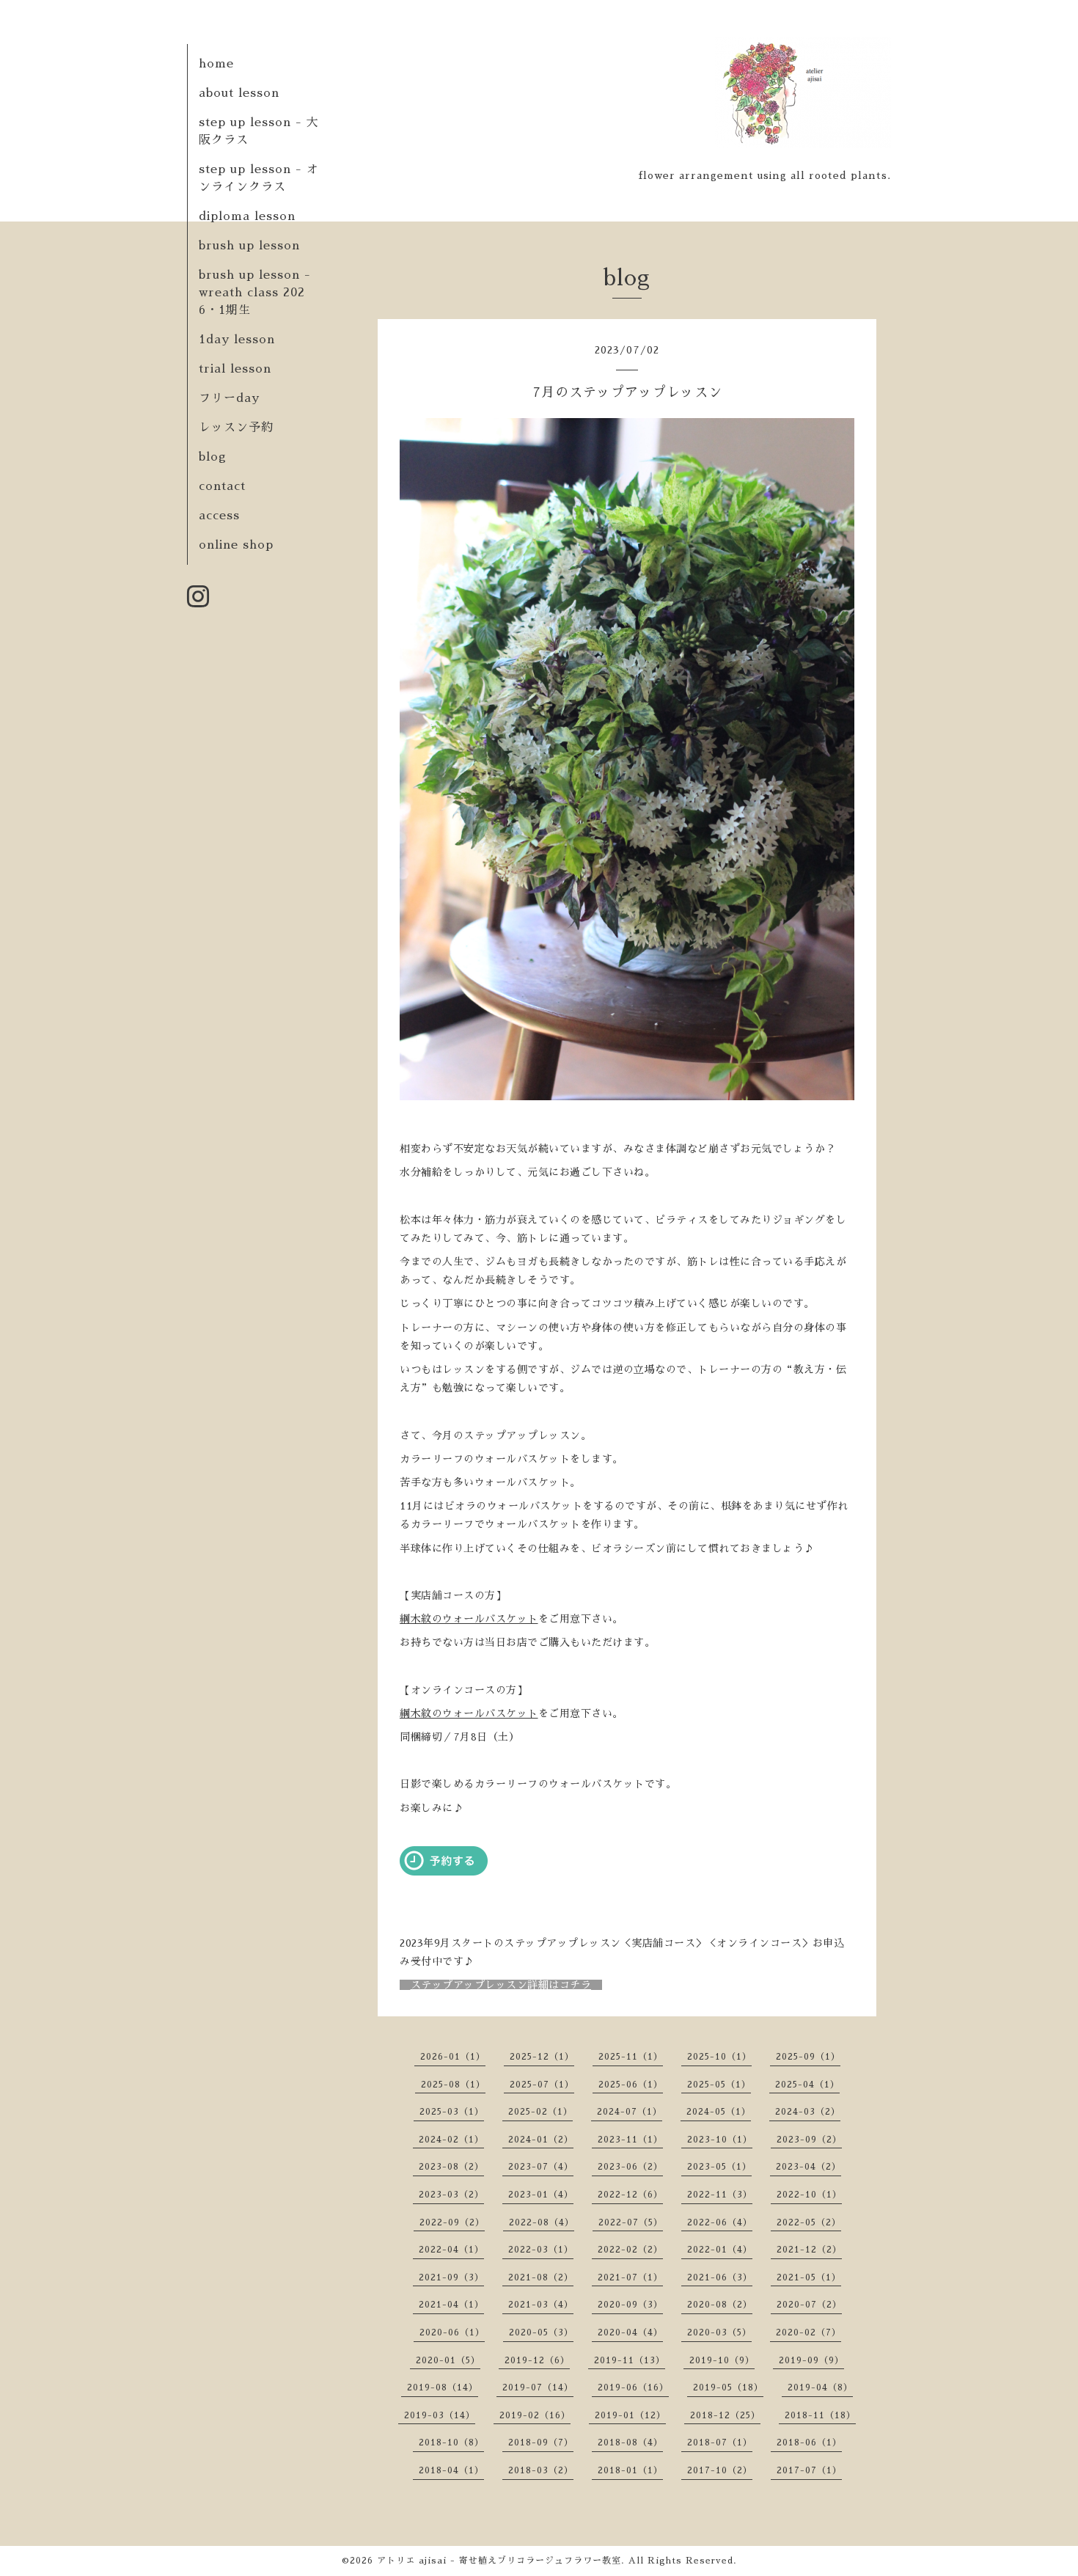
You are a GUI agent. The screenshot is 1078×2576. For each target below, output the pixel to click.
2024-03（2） (808, 2112)
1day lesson (237, 340)
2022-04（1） (451, 2250)
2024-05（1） (719, 2112)
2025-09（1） (808, 2057)
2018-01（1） (630, 2470)
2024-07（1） (630, 2112)
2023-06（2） (630, 2167)
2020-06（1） (452, 2332)
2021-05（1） (809, 2277)
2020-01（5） (448, 2360)
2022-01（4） (720, 2250)
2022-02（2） (630, 2250)
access (219, 516)
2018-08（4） (630, 2443)
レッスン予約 (236, 428)
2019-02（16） (535, 2415)
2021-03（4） (541, 2305)
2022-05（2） (809, 2222)
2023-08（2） (451, 2167)
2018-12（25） (725, 2415)
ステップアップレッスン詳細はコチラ (501, 1985)
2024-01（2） (541, 2140)
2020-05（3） (541, 2332)
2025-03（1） (452, 2112)
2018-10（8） (451, 2443)
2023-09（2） (809, 2140)
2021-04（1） (451, 2305)
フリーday (229, 398)
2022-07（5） (631, 2222)
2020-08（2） (720, 2305)
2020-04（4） (630, 2332)
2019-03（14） (440, 2415)
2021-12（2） (809, 2250)
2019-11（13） (630, 2360)
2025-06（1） (631, 2085)
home (216, 64)
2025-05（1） (719, 2085)
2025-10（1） (719, 2057)
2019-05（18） (728, 2387)
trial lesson (235, 369)
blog (213, 457)
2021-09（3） (451, 2277)
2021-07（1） (630, 2277)
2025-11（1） (631, 2057)
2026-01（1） (453, 2057)
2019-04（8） (820, 2387)
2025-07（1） (542, 2085)
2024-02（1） (451, 2140)
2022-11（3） (720, 2195)
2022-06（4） (720, 2222)
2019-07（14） (538, 2387)
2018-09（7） (541, 2443)
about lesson (239, 93)
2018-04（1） (451, 2470)
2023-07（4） (541, 2167)
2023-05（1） (719, 2167)
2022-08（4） (542, 2222)
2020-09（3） (630, 2305)
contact (222, 486)
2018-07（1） (720, 2443)
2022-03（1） (541, 2250)
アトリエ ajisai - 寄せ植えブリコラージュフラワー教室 (499, 2561)
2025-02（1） (540, 2112)
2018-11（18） (820, 2415)
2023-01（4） (541, 2195)
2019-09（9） (811, 2360)
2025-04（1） (807, 2085)
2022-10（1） (809, 2195)
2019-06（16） (633, 2387)
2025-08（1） (453, 2085)
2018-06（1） (809, 2443)
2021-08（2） (541, 2277)
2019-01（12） (630, 2415)
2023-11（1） (630, 2140)
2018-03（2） (541, 2470)
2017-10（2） (720, 2470)
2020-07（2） (809, 2305)
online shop (236, 545)
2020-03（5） (719, 2332)
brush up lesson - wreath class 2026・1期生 (255, 293)
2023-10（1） (720, 2140)
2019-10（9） (722, 2360)
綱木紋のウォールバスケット (469, 1619)
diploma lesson (247, 216)
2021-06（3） (720, 2277)
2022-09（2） (452, 2222)
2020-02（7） (808, 2332)
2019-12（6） (537, 2360)
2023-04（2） (808, 2167)
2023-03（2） (451, 2195)
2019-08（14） (443, 2387)
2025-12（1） (542, 2057)
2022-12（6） (630, 2195)
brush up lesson (249, 246)
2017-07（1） (809, 2470)
